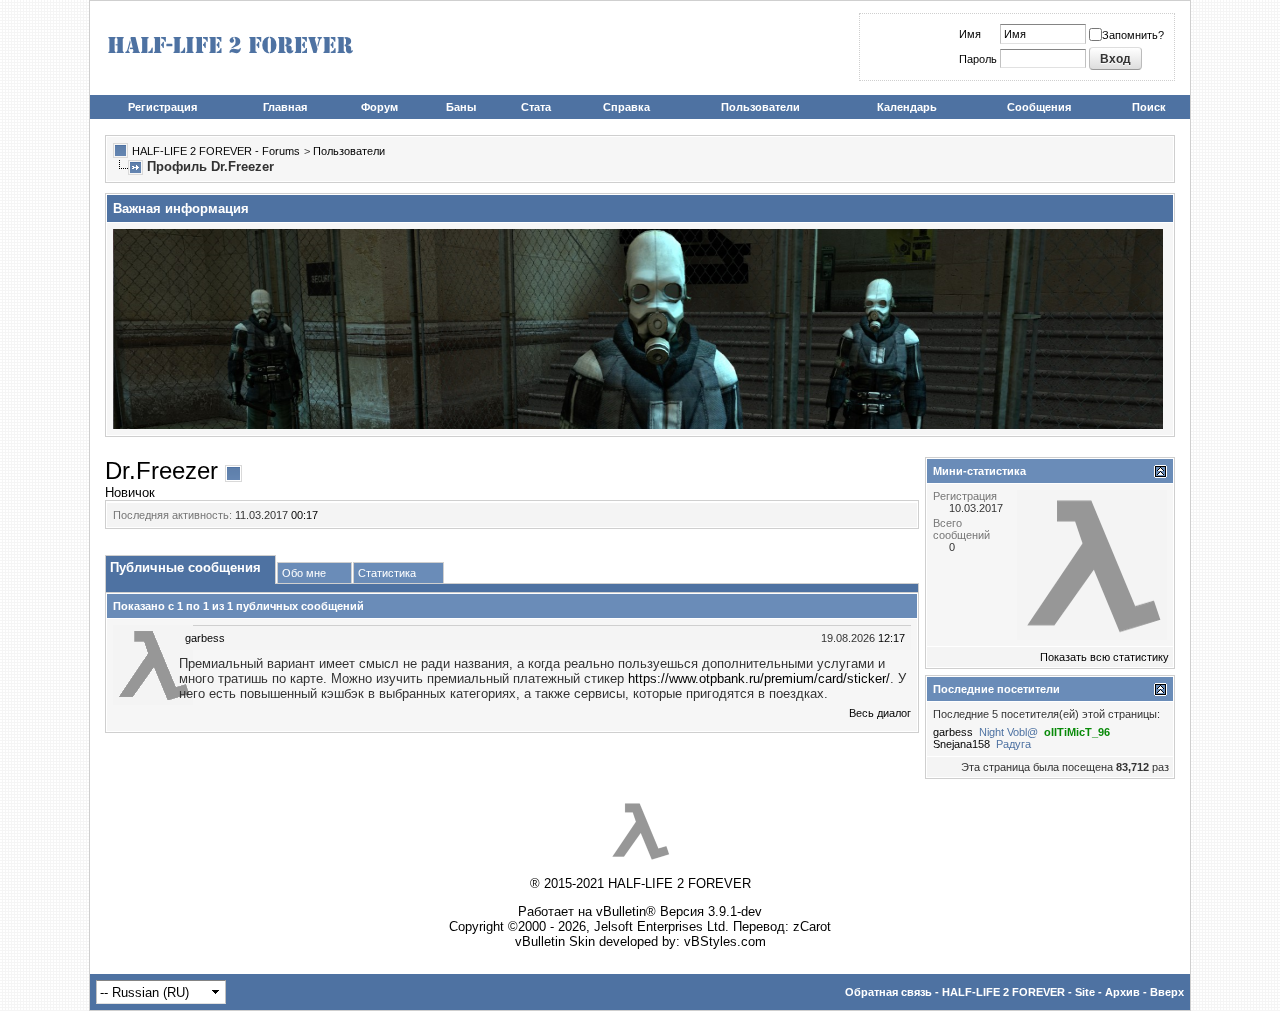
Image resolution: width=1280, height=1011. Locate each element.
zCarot (812, 926)
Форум (379, 107)
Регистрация (162, 107)
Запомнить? (1133, 35)
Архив (1122, 992)
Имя (970, 34)
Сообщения (1039, 107)
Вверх (1167, 992)
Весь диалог (880, 713)
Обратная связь (888, 992)
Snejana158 (961, 744)
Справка (626, 107)
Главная (285, 107)
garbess (205, 638)
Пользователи (760, 107)
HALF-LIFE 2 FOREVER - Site (1018, 992)
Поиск (1149, 107)
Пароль (978, 59)
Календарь (907, 107)
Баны (461, 107)
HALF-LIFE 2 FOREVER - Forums (216, 151)
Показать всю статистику (1104, 657)
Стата (536, 107)
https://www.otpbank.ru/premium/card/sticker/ (759, 678)
